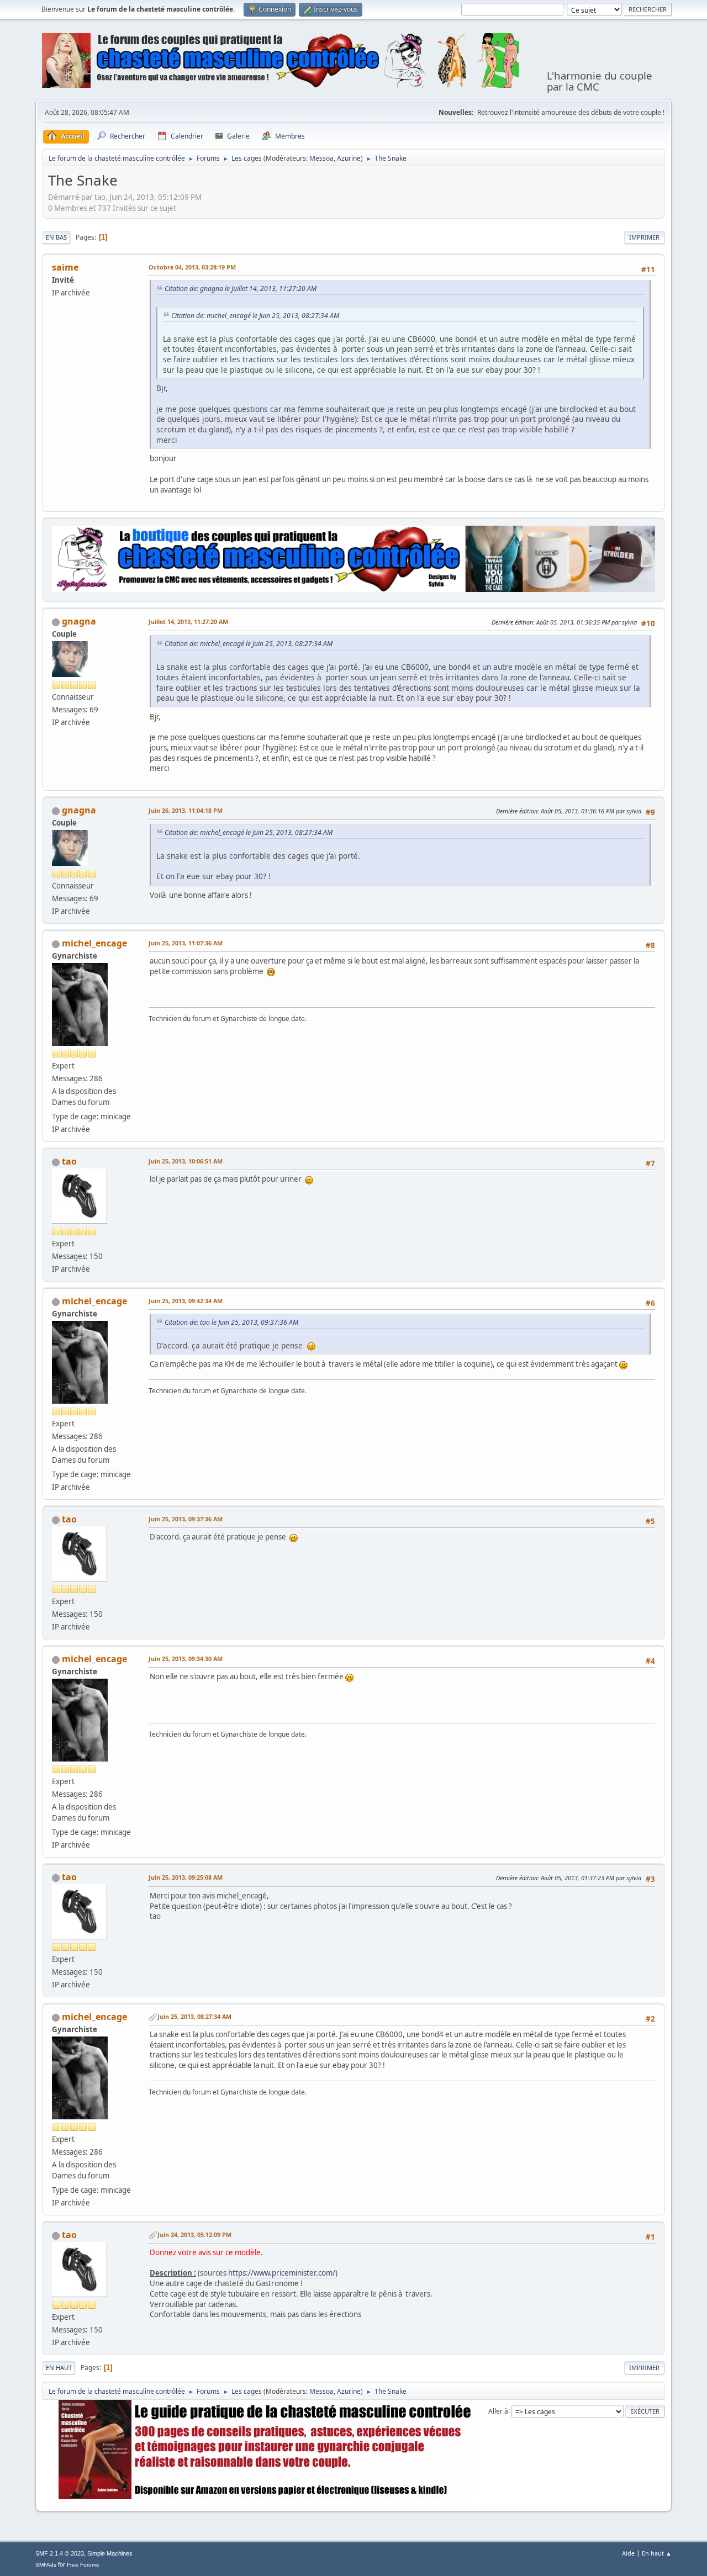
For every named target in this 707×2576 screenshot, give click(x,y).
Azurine (349, 158)
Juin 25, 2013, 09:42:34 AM (186, 1301)
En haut (59, 2368)
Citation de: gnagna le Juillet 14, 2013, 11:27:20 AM (241, 289)
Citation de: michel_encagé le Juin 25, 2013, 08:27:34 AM (255, 316)
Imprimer (644, 237)
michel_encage (94, 943)
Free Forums (83, 2565)
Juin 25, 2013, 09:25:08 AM (186, 1877)
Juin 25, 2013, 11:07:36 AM (186, 943)
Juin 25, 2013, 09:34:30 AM (186, 1659)
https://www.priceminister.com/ (282, 2273)
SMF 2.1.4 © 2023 (60, 2553)
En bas (56, 237)
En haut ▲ (657, 2553)
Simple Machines (110, 2553)
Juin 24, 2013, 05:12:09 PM (194, 2234)
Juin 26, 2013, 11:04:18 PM (186, 810)
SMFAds (46, 2565)
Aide (628, 2553)
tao (69, 1161)
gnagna (79, 621)
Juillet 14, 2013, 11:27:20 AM (188, 621)
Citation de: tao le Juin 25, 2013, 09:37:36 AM (231, 1322)
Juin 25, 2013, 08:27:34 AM (194, 2016)
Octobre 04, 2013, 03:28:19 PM (192, 267)
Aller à (498, 2411)
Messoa (321, 158)
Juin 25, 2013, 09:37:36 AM (186, 1519)
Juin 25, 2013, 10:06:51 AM (186, 1161)
